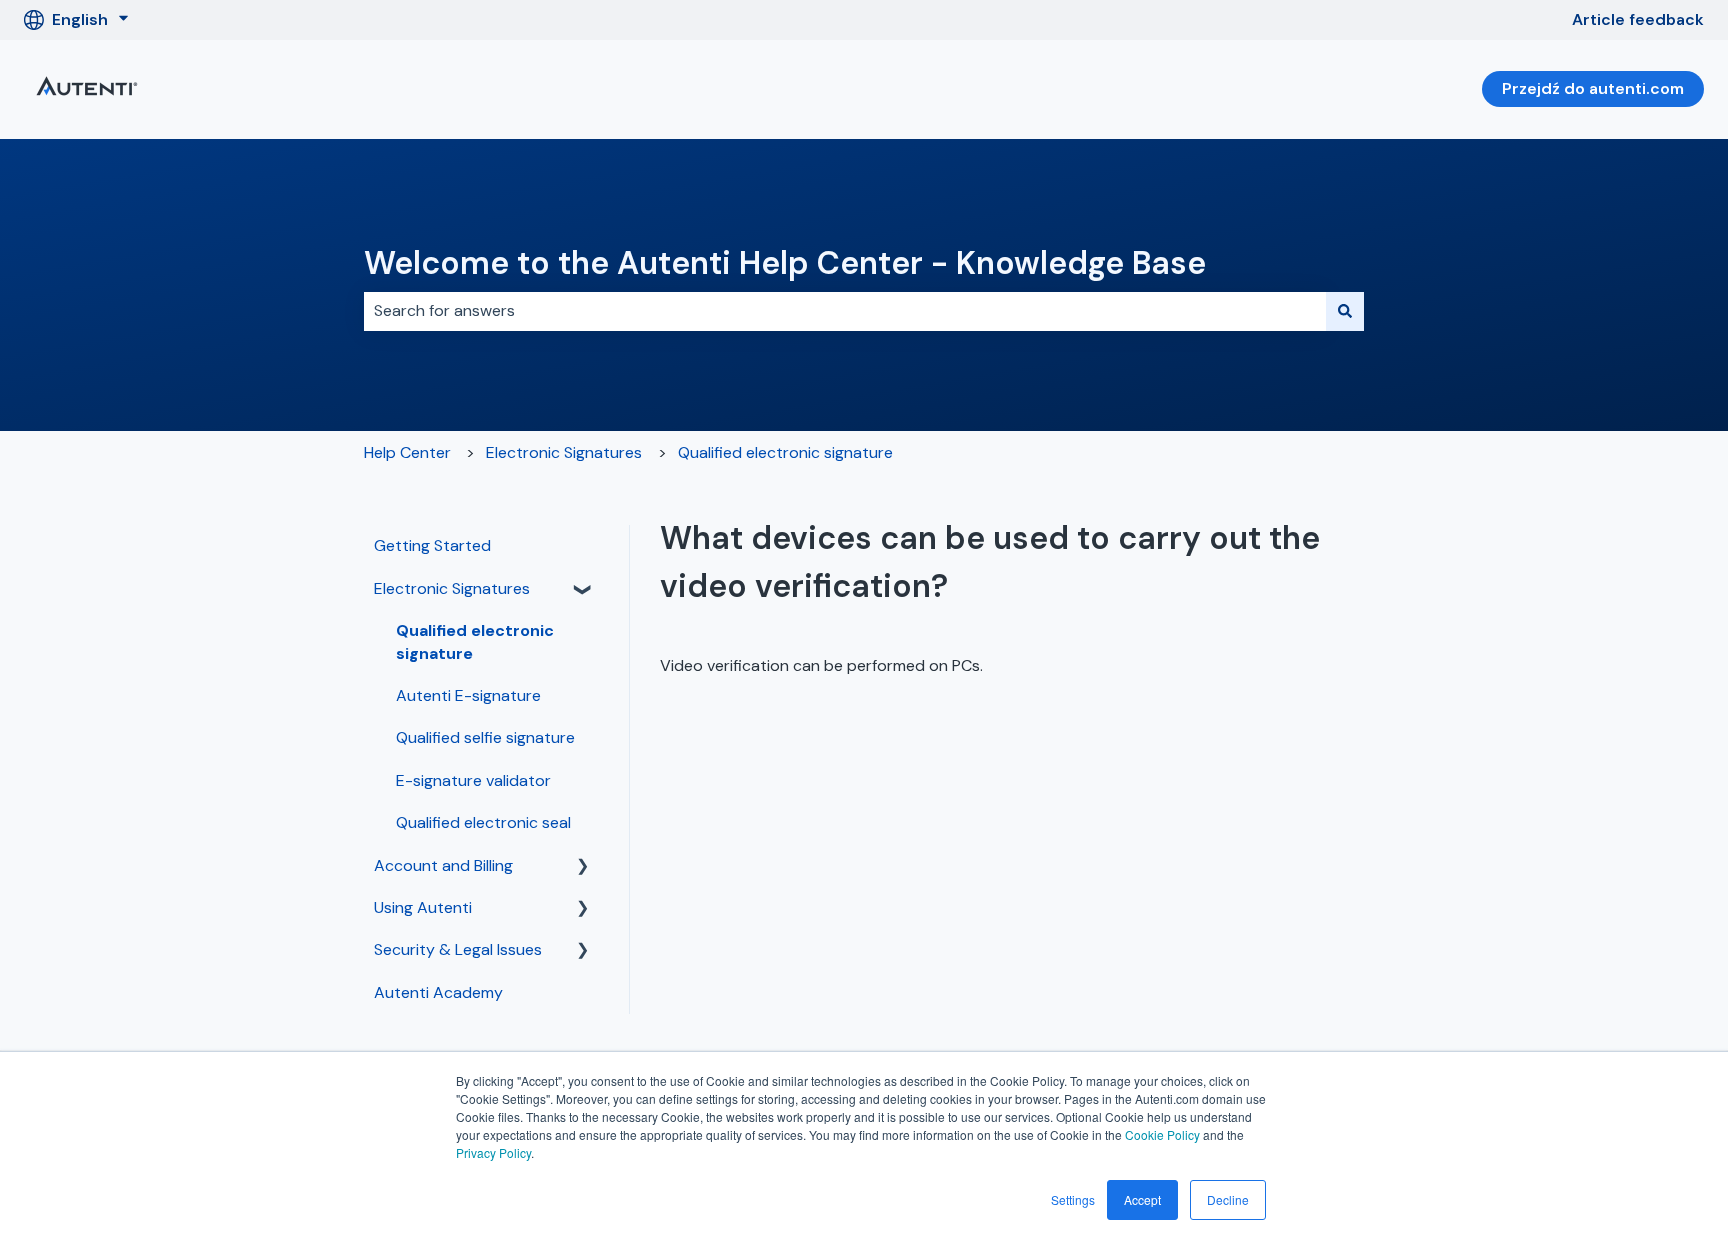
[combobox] (845, 311)
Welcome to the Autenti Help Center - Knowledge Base (785, 263)
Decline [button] (1228, 1199)
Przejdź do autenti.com (1593, 88)
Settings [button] (1073, 1199)
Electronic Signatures (564, 452)
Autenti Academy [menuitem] (438, 992)
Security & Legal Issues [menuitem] (458, 949)
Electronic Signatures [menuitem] (452, 588)
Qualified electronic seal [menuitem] (483, 822)
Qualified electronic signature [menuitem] (475, 641)
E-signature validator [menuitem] (473, 780)
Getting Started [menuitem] (432, 545)
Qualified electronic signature (785, 452)
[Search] (1345, 311)
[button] (583, 590)
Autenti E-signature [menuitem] (468, 695)
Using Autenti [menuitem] (423, 907)
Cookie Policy (1162, 1134)
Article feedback (1638, 19)
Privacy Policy (493, 1152)
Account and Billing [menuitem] (443, 865)
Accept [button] (1142, 1199)
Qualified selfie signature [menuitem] (485, 737)
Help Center (407, 452)
